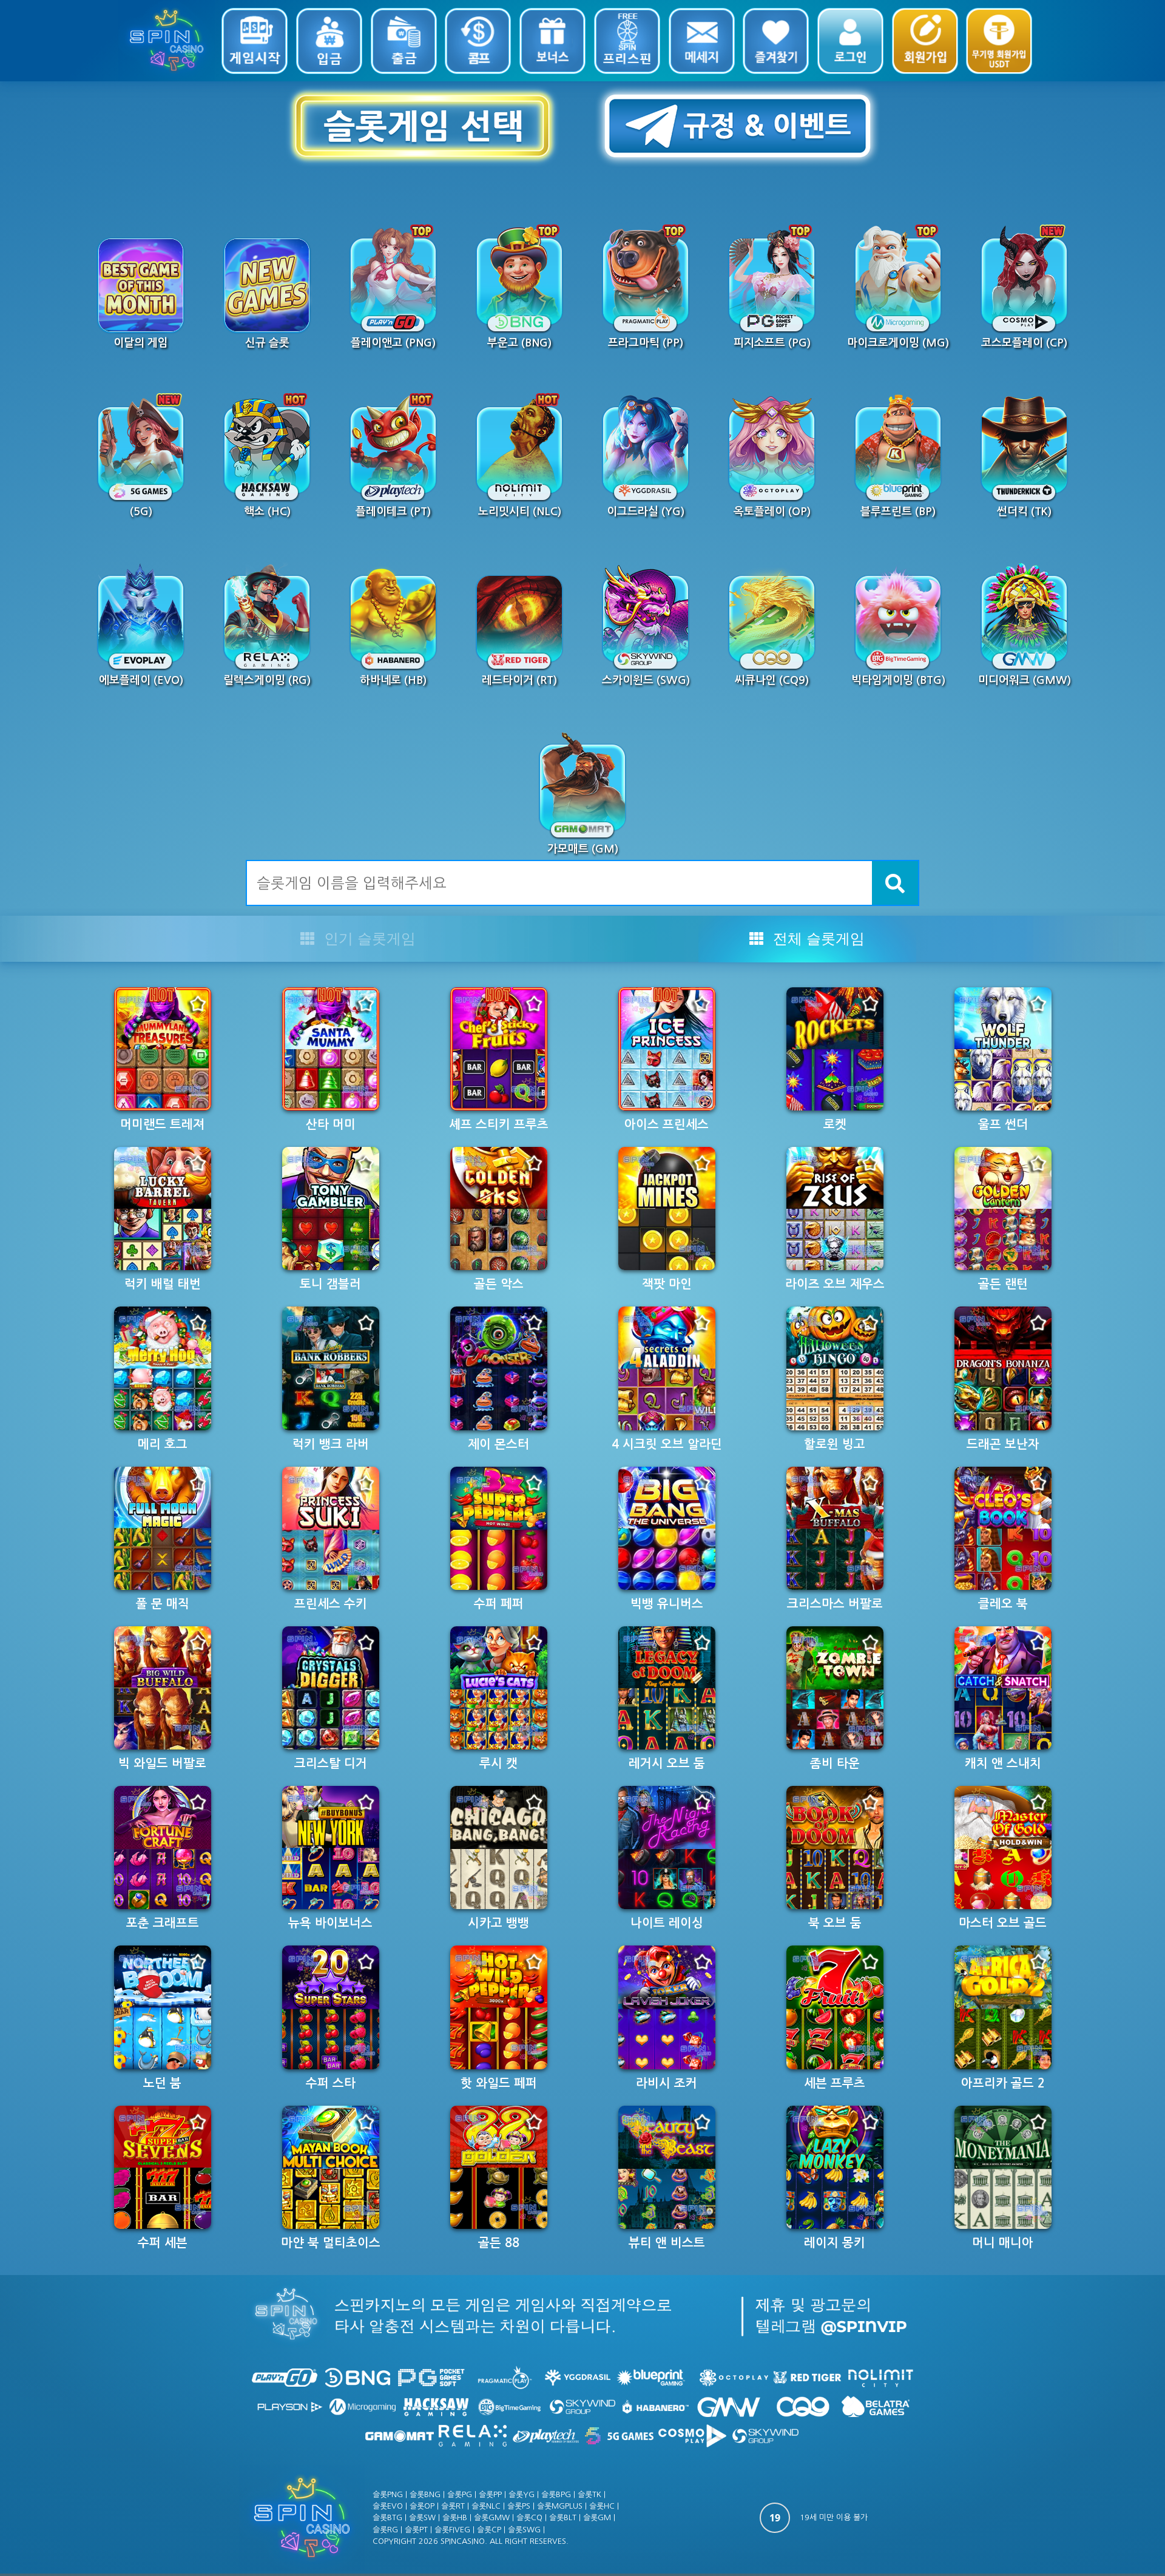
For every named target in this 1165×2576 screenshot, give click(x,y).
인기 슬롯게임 (368, 938)
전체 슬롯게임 (817, 938)
